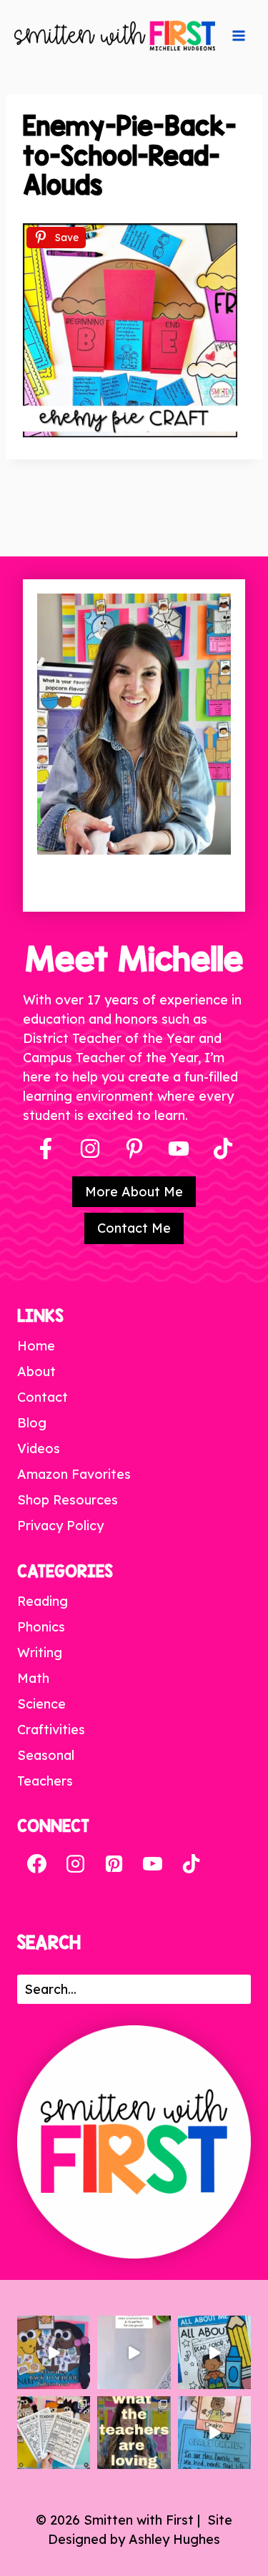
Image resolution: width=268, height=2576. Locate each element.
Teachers (45, 1781)
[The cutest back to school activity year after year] (54, 2352)
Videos (39, 1449)
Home (36, 1346)
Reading (43, 1601)
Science (41, 1704)
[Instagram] (90, 1149)
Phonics (41, 1627)
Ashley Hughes (174, 2539)
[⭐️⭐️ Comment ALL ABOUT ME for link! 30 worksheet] (214, 2352)
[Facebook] (46, 1149)
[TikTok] (191, 1863)
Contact (43, 1397)
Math (33, 1678)
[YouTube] (179, 1149)
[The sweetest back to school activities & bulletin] (214, 2433)
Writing (40, 1653)
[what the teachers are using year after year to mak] (134, 2433)
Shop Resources (68, 1500)
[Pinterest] (134, 1149)
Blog (32, 1423)
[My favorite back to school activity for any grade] (134, 2352)
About (36, 1371)
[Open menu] (239, 36)
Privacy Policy (60, 1526)
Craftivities (51, 1730)
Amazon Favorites (74, 1474)
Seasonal (46, 1755)
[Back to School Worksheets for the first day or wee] (54, 2433)
